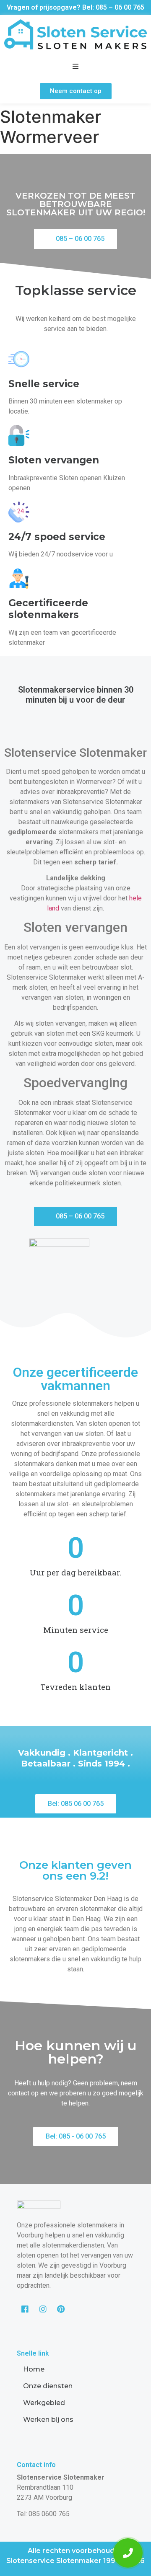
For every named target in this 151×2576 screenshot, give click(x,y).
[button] (76, 91)
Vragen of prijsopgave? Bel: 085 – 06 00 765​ (75, 7)
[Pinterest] (61, 2309)
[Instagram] (43, 2309)
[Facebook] (25, 2309)
